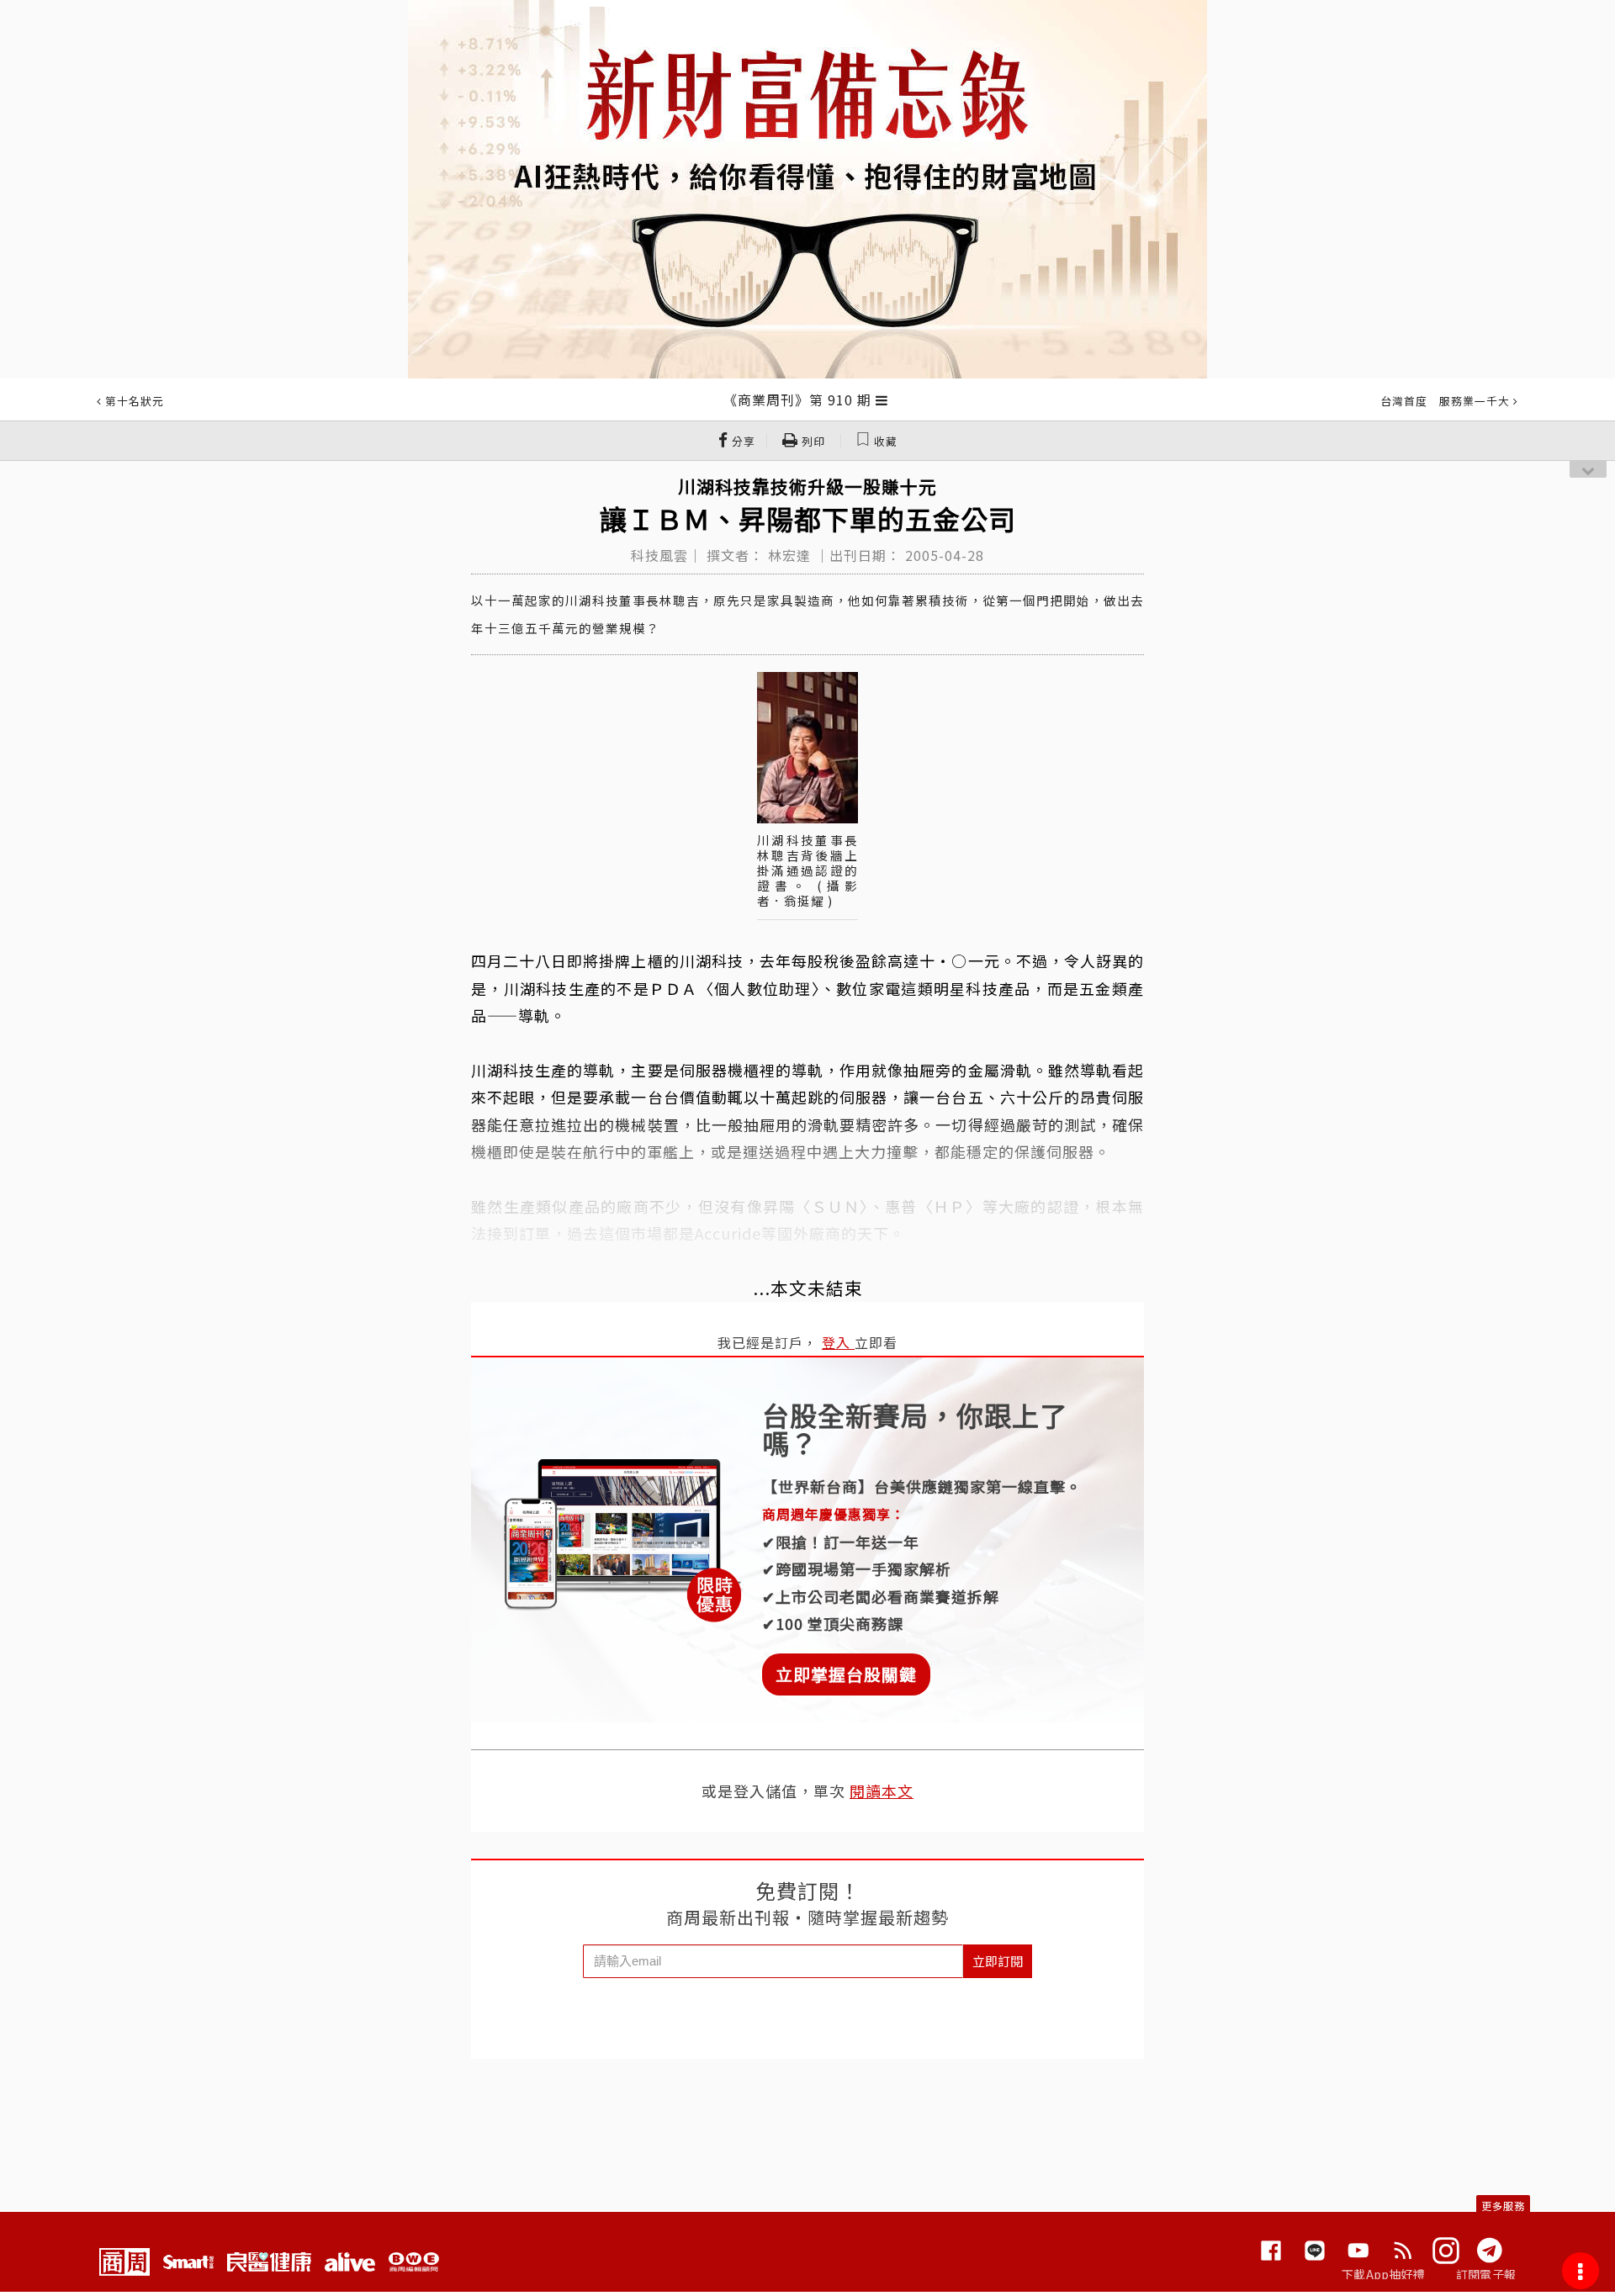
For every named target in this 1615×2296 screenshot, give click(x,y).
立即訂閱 (998, 1961)
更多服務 (1503, 2206)
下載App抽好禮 (1383, 2274)
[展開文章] (882, 399)
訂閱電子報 (1486, 2274)
